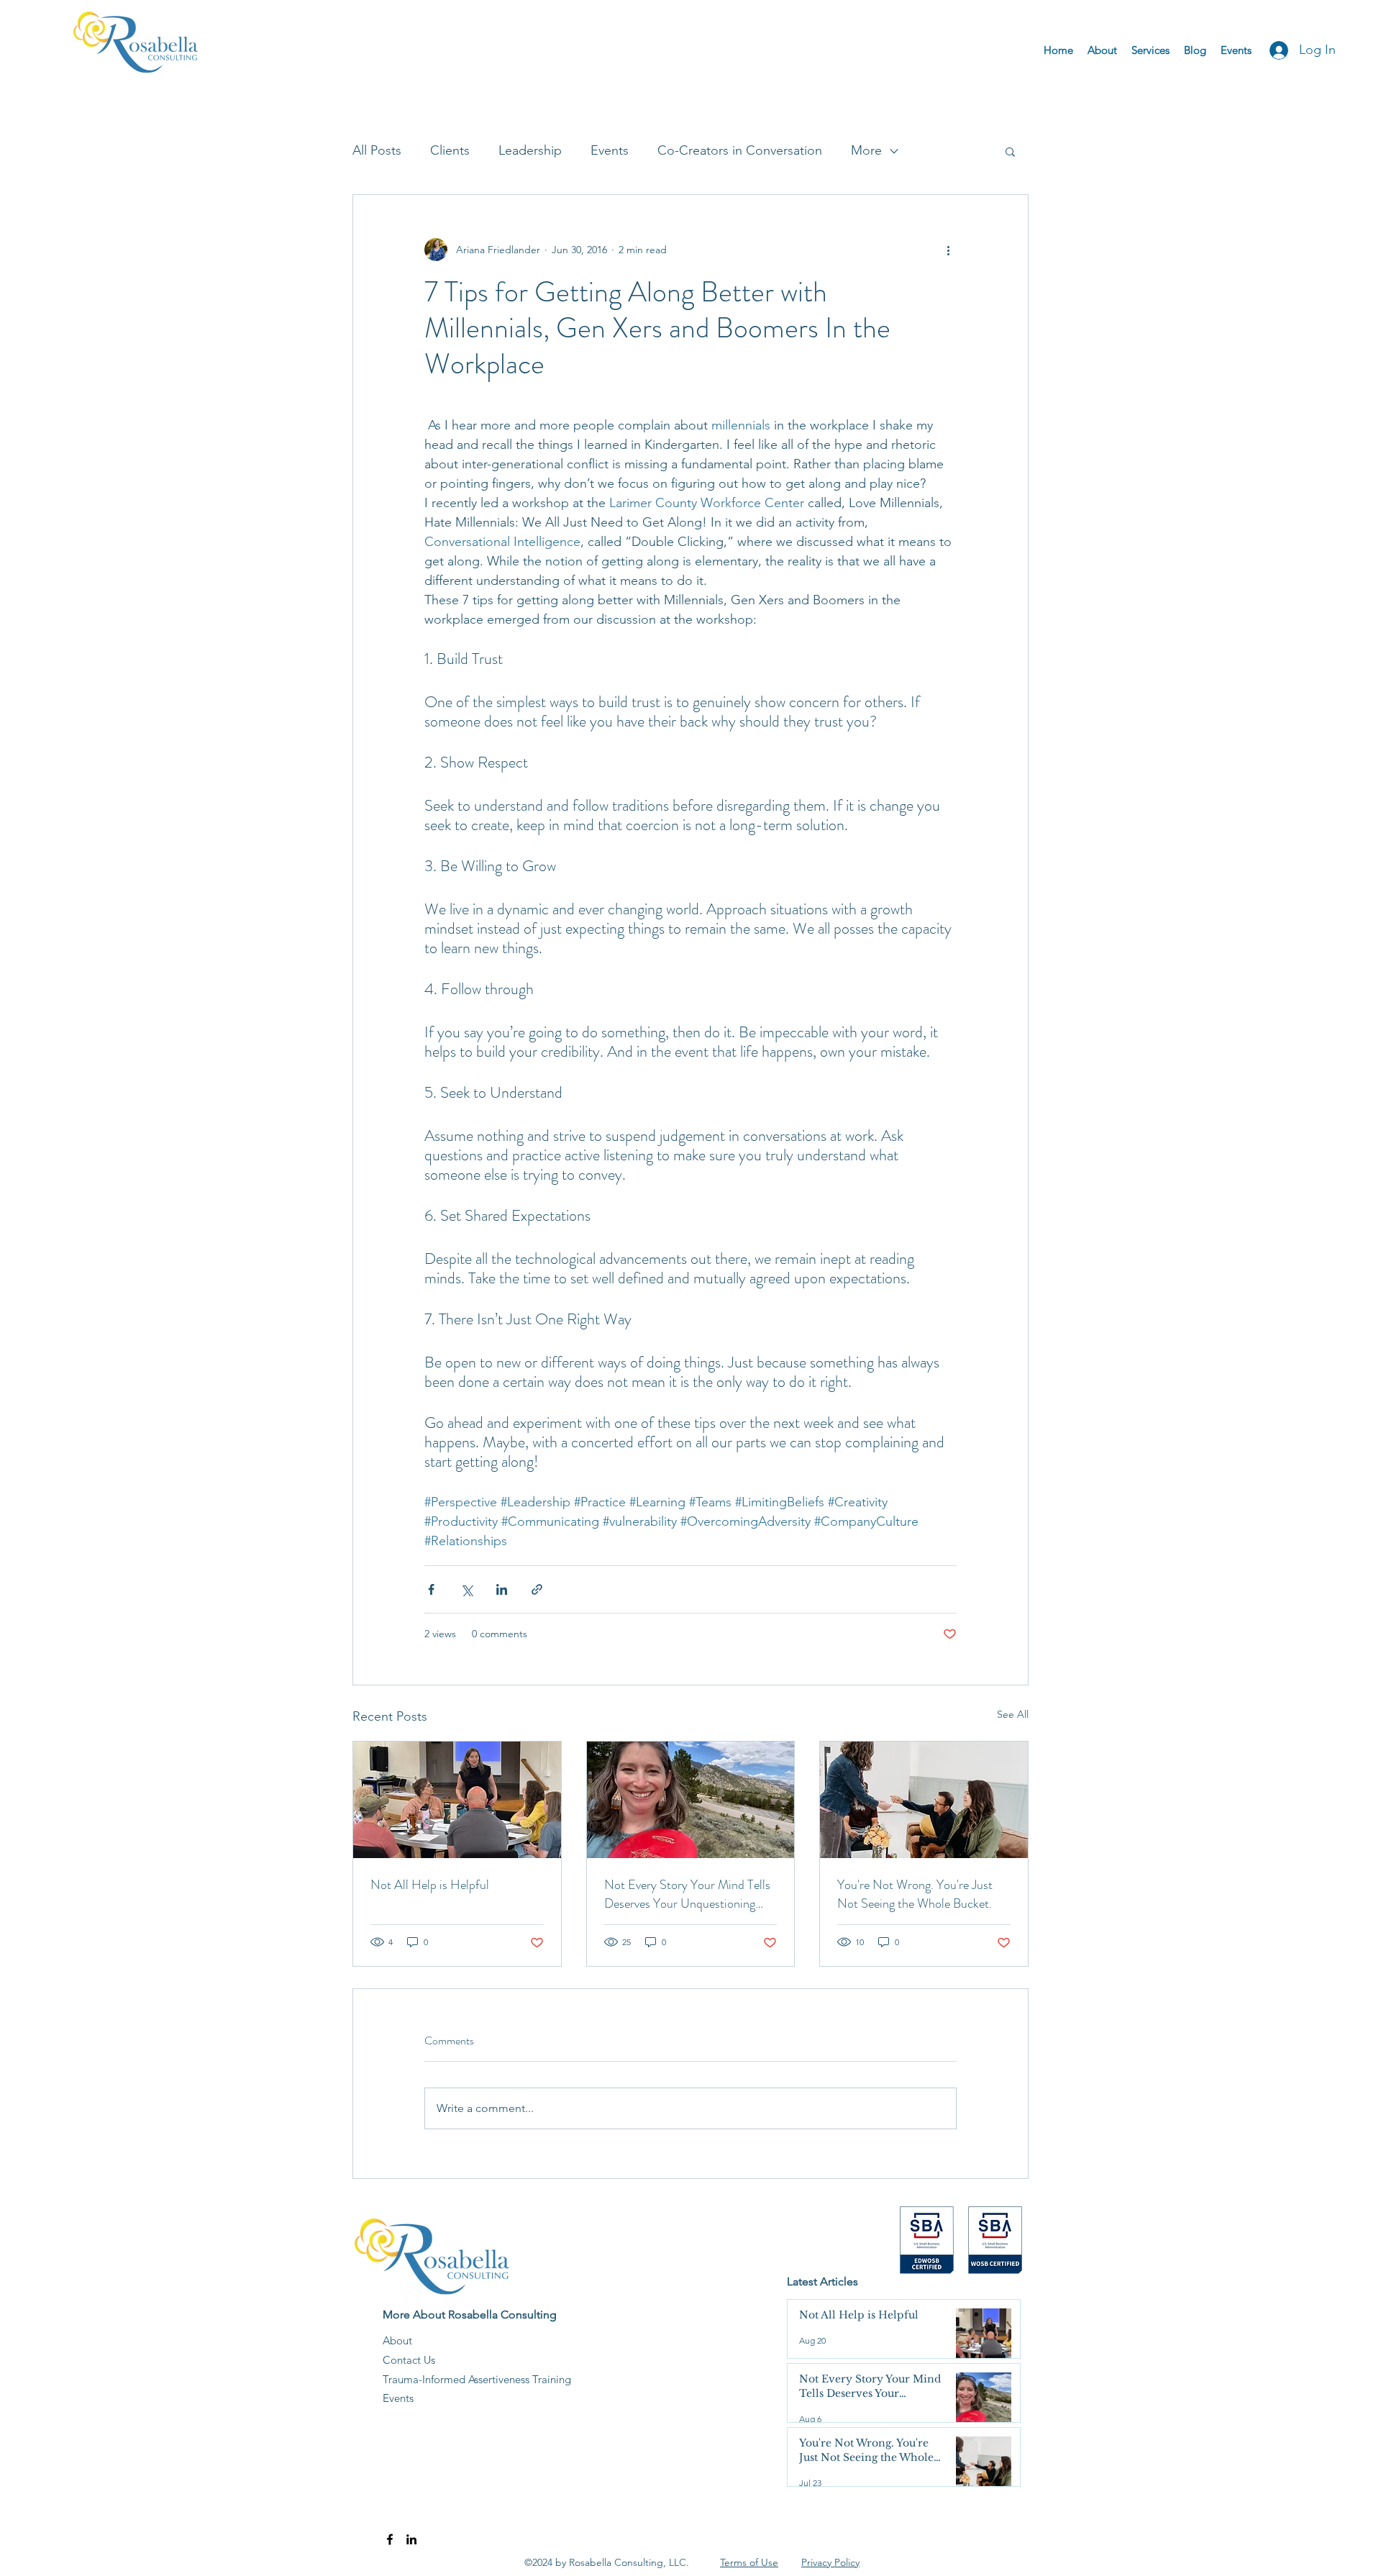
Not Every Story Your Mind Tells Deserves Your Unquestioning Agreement (687, 1894)
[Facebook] (390, 2539)
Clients (450, 150)
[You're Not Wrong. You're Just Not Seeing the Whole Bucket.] (924, 1800)
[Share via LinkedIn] (502, 1589)
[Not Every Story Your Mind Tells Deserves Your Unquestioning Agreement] (691, 1800)
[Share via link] (537, 1589)
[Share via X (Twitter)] (466, 1589)
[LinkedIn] (411, 2539)
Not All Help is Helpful (430, 1885)
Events (610, 150)
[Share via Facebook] (431, 1589)
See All (1013, 1714)
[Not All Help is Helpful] (457, 1800)
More (866, 150)
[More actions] (948, 250)
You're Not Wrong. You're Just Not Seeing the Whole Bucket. (915, 1894)
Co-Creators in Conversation (740, 150)
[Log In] (1275, 50)
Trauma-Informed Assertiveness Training (477, 2379)
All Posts (377, 150)
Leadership (530, 150)
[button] (1010, 151)
